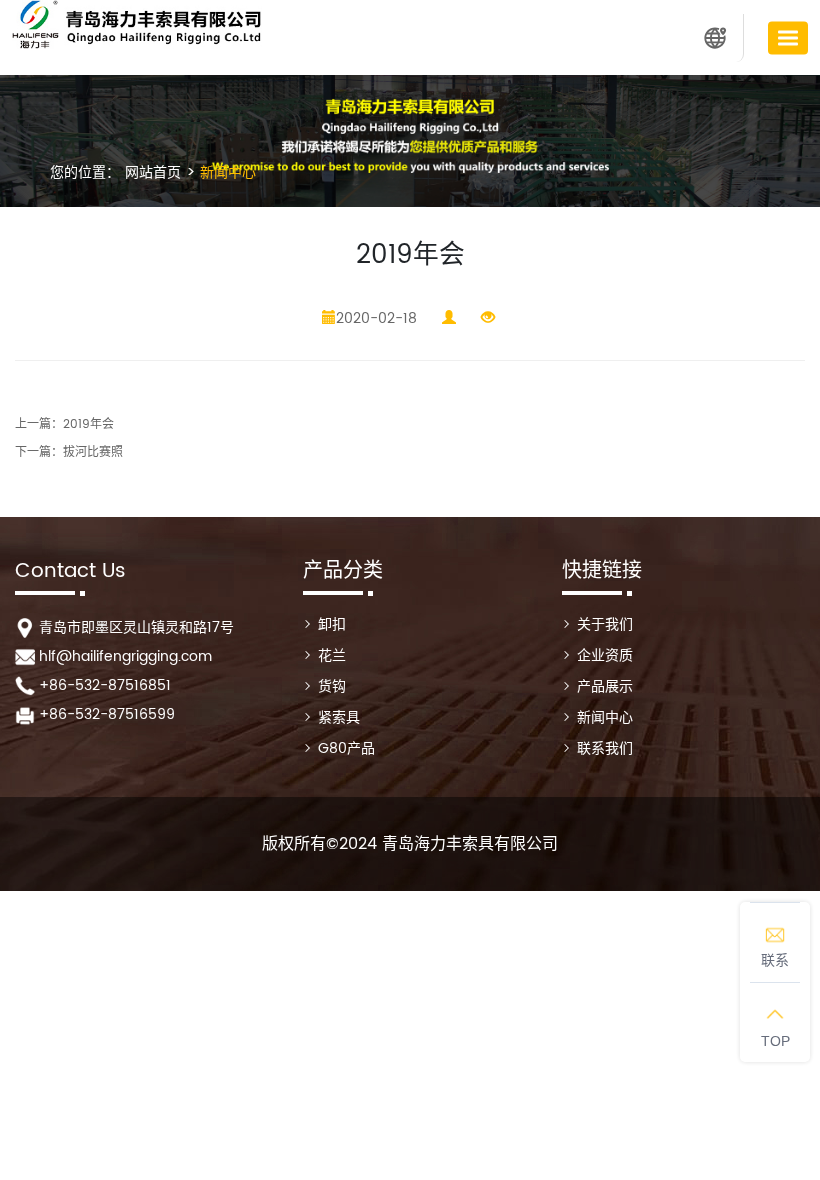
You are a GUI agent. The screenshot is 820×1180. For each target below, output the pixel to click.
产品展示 (605, 686)
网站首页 (153, 172)
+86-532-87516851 (105, 685)
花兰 (332, 655)
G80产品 (346, 748)
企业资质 (605, 655)
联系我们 (605, 748)
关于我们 (605, 624)
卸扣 (332, 624)
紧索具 (339, 717)
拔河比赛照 (93, 452)
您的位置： (85, 172)
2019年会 (88, 424)
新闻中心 (226, 172)
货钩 (332, 686)
